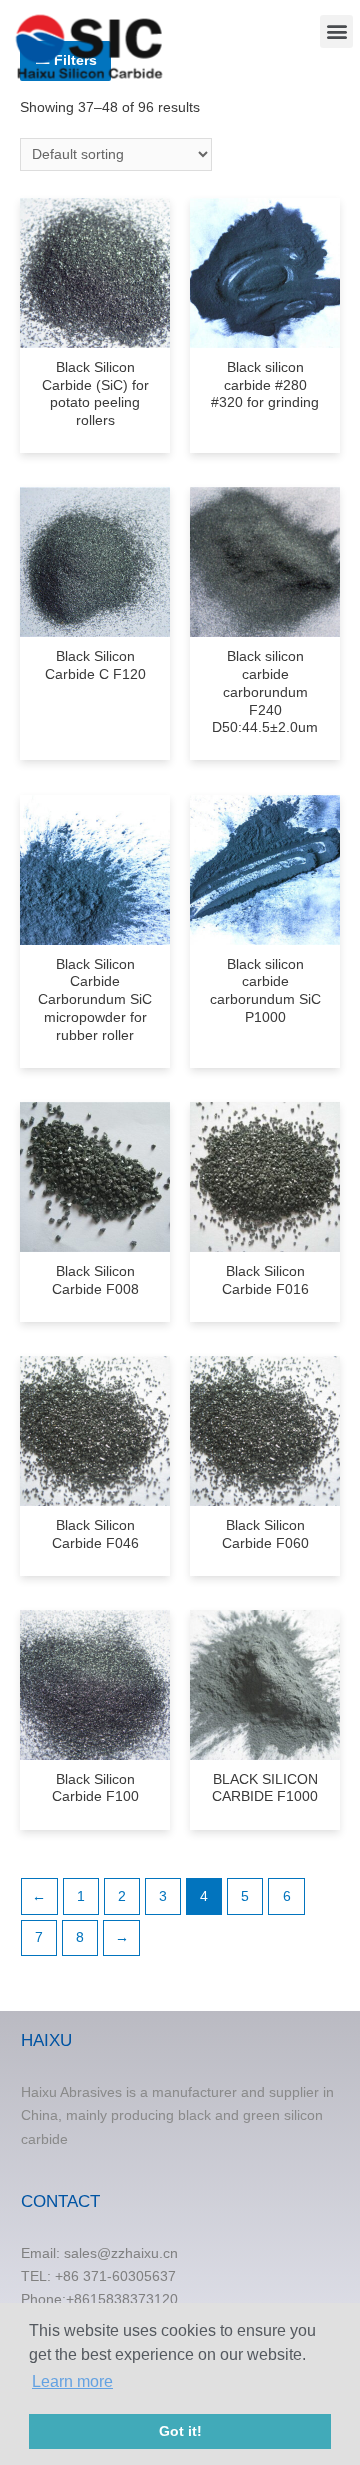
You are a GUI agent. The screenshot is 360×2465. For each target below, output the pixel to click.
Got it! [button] (180, 2431)
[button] (336, 31)
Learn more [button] (72, 2381)
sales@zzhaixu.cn (121, 2253)
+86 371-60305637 (115, 2276)
